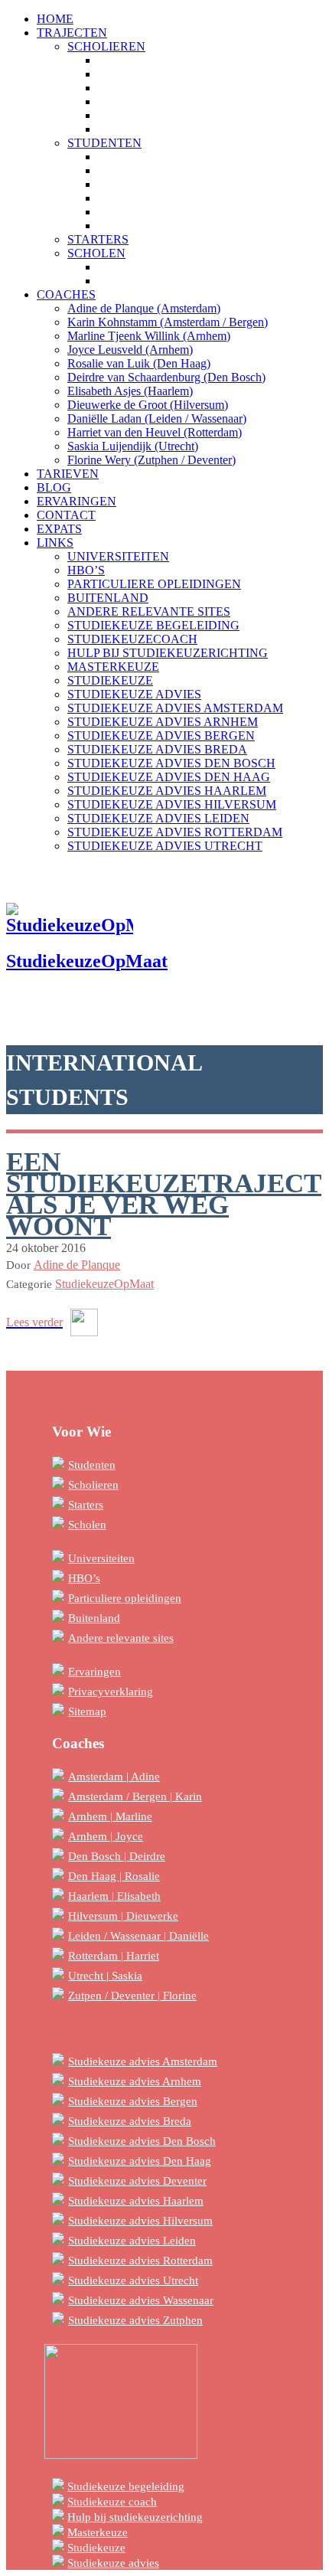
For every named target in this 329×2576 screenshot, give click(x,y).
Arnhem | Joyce (106, 1836)
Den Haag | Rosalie (114, 1876)
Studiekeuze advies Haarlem (136, 2201)
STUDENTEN (104, 143)
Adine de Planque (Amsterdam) (144, 308)
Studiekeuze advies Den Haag (140, 2161)
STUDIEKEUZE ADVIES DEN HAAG (169, 777)
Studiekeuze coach (112, 2502)
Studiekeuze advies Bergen (133, 2101)
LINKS (55, 543)
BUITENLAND (108, 598)
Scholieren (93, 1485)
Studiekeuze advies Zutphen (135, 2320)
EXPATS (59, 529)
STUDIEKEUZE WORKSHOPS (181, 281)
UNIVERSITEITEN (118, 556)
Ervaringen (94, 1672)
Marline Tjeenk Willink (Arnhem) (149, 336)
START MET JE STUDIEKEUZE (184, 267)
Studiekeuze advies (113, 2563)
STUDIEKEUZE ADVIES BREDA (157, 749)
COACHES (66, 294)
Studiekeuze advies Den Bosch (142, 2141)
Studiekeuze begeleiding (126, 2486)
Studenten (92, 1465)
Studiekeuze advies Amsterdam (143, 2061)
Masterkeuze (98, 2532)
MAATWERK (134, 129)
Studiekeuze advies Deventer (137, 2181)
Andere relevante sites (121, 1638)
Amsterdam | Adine (114, 1777)
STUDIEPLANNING (152, 212)
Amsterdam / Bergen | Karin (135, 1796)
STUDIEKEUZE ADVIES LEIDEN (158, 818)
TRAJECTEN (72, 33)
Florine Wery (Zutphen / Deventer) (151, 460)
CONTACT (66, 515)
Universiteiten (101, 1558)
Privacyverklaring (111, 1692)
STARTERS (98, 239)
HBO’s (84, 1578)
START (117, 88)
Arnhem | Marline (110, 1816)
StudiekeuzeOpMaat (87, 961)
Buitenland (94, 1618)
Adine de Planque (77, 1265)
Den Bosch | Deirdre (117, 1856)
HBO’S (86, 570)
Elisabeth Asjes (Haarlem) (130, 391)
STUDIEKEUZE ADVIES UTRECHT (165, 846)
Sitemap (87, 1711)
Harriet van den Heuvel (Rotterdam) (155, 432)
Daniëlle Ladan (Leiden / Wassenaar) (157, 418)
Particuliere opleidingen (125, 1598)
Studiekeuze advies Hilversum (140, 2221)
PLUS (113, 115)
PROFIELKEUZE (144, 60)
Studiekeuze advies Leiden (132, 2241)
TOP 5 (114, 101)
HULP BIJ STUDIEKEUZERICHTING (168, 653)
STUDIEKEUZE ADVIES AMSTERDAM (175, 708)
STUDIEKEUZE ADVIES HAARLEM (167, 791)
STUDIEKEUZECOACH (132, 639)
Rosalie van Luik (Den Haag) (139, 363)
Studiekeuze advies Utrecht (133, 2280)
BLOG (54, 487)
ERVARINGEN (77, 501)
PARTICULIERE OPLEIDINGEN (154, 584)
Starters (86, 1505)
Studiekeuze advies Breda (130, 2121)
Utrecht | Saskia (105, 1976)
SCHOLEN (96, 253)
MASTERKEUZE (144, 198)
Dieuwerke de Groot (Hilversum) (148, 405)
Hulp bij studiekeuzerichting (135, 2517)
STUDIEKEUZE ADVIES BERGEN (161, 736)
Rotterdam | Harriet (114, 1956)
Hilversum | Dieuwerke (123, 1916)
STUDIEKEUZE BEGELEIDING (153, 625)
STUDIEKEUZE (141, 74)
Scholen (87, 1525)
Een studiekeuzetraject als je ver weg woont (164, 1194)
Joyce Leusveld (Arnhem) (130, 350)
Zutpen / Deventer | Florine (132, 1996)
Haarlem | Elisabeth (114, 1896)
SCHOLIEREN (106, 46)
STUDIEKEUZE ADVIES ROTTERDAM (175, 832)
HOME (55, 19)
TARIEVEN (68, 474)
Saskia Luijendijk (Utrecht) (133, 446)
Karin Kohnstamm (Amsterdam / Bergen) (168, 322)
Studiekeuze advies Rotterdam (140, 2261)
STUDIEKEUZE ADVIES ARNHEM (163, 722)
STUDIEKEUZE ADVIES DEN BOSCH (171, 763)
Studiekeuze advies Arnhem (135, 2081)
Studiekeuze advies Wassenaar (141, 2300)
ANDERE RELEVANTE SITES (149, 611)
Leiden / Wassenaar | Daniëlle (138, 1936)
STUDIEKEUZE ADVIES (134, 694)
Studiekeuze (96, 2548)
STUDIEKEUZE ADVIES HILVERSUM (172, 804)
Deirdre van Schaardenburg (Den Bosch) (166, 377)
